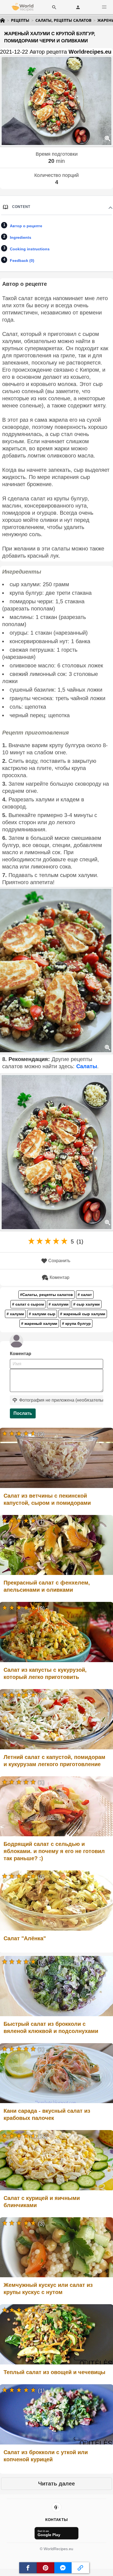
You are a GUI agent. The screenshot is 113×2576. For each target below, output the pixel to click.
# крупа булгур (76, 1323)
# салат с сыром (28, 1304)
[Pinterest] (56, 2507)
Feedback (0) (22, 261)
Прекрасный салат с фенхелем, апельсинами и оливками (47, 1586)
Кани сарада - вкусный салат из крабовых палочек (47, 2114)
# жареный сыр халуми (83, 1314)
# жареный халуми (39, 1323)
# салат (85, 1295)
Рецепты (20, 20)
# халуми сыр (42, 1314)
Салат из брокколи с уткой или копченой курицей (46, 2456)
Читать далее (56, 2484)
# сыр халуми (87, 1304)
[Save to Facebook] (28, 2568)
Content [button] (21, 207)
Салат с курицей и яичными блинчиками (42, 2202)
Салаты (87, 1066)
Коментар (60, 1277)
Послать (23, 1413)
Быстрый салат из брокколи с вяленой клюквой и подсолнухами (51, 2027)
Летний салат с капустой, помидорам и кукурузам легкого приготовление (54, 1761)
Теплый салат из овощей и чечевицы (54, 2372)
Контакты (56, 2520)
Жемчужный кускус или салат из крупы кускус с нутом (48, 2289)
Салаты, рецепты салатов (63, 20)
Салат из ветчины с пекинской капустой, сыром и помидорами (47, 1499)
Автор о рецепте (26, 226)
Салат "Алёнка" (25, 1938)
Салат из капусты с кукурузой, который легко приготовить (45, 1673)
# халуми (15, 1314)
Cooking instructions (30, 249)
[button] (104, 7)
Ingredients (21, 237)
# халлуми (59, 1304)
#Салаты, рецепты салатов (46, 1295)
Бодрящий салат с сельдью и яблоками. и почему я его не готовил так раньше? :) (54, 1851)
